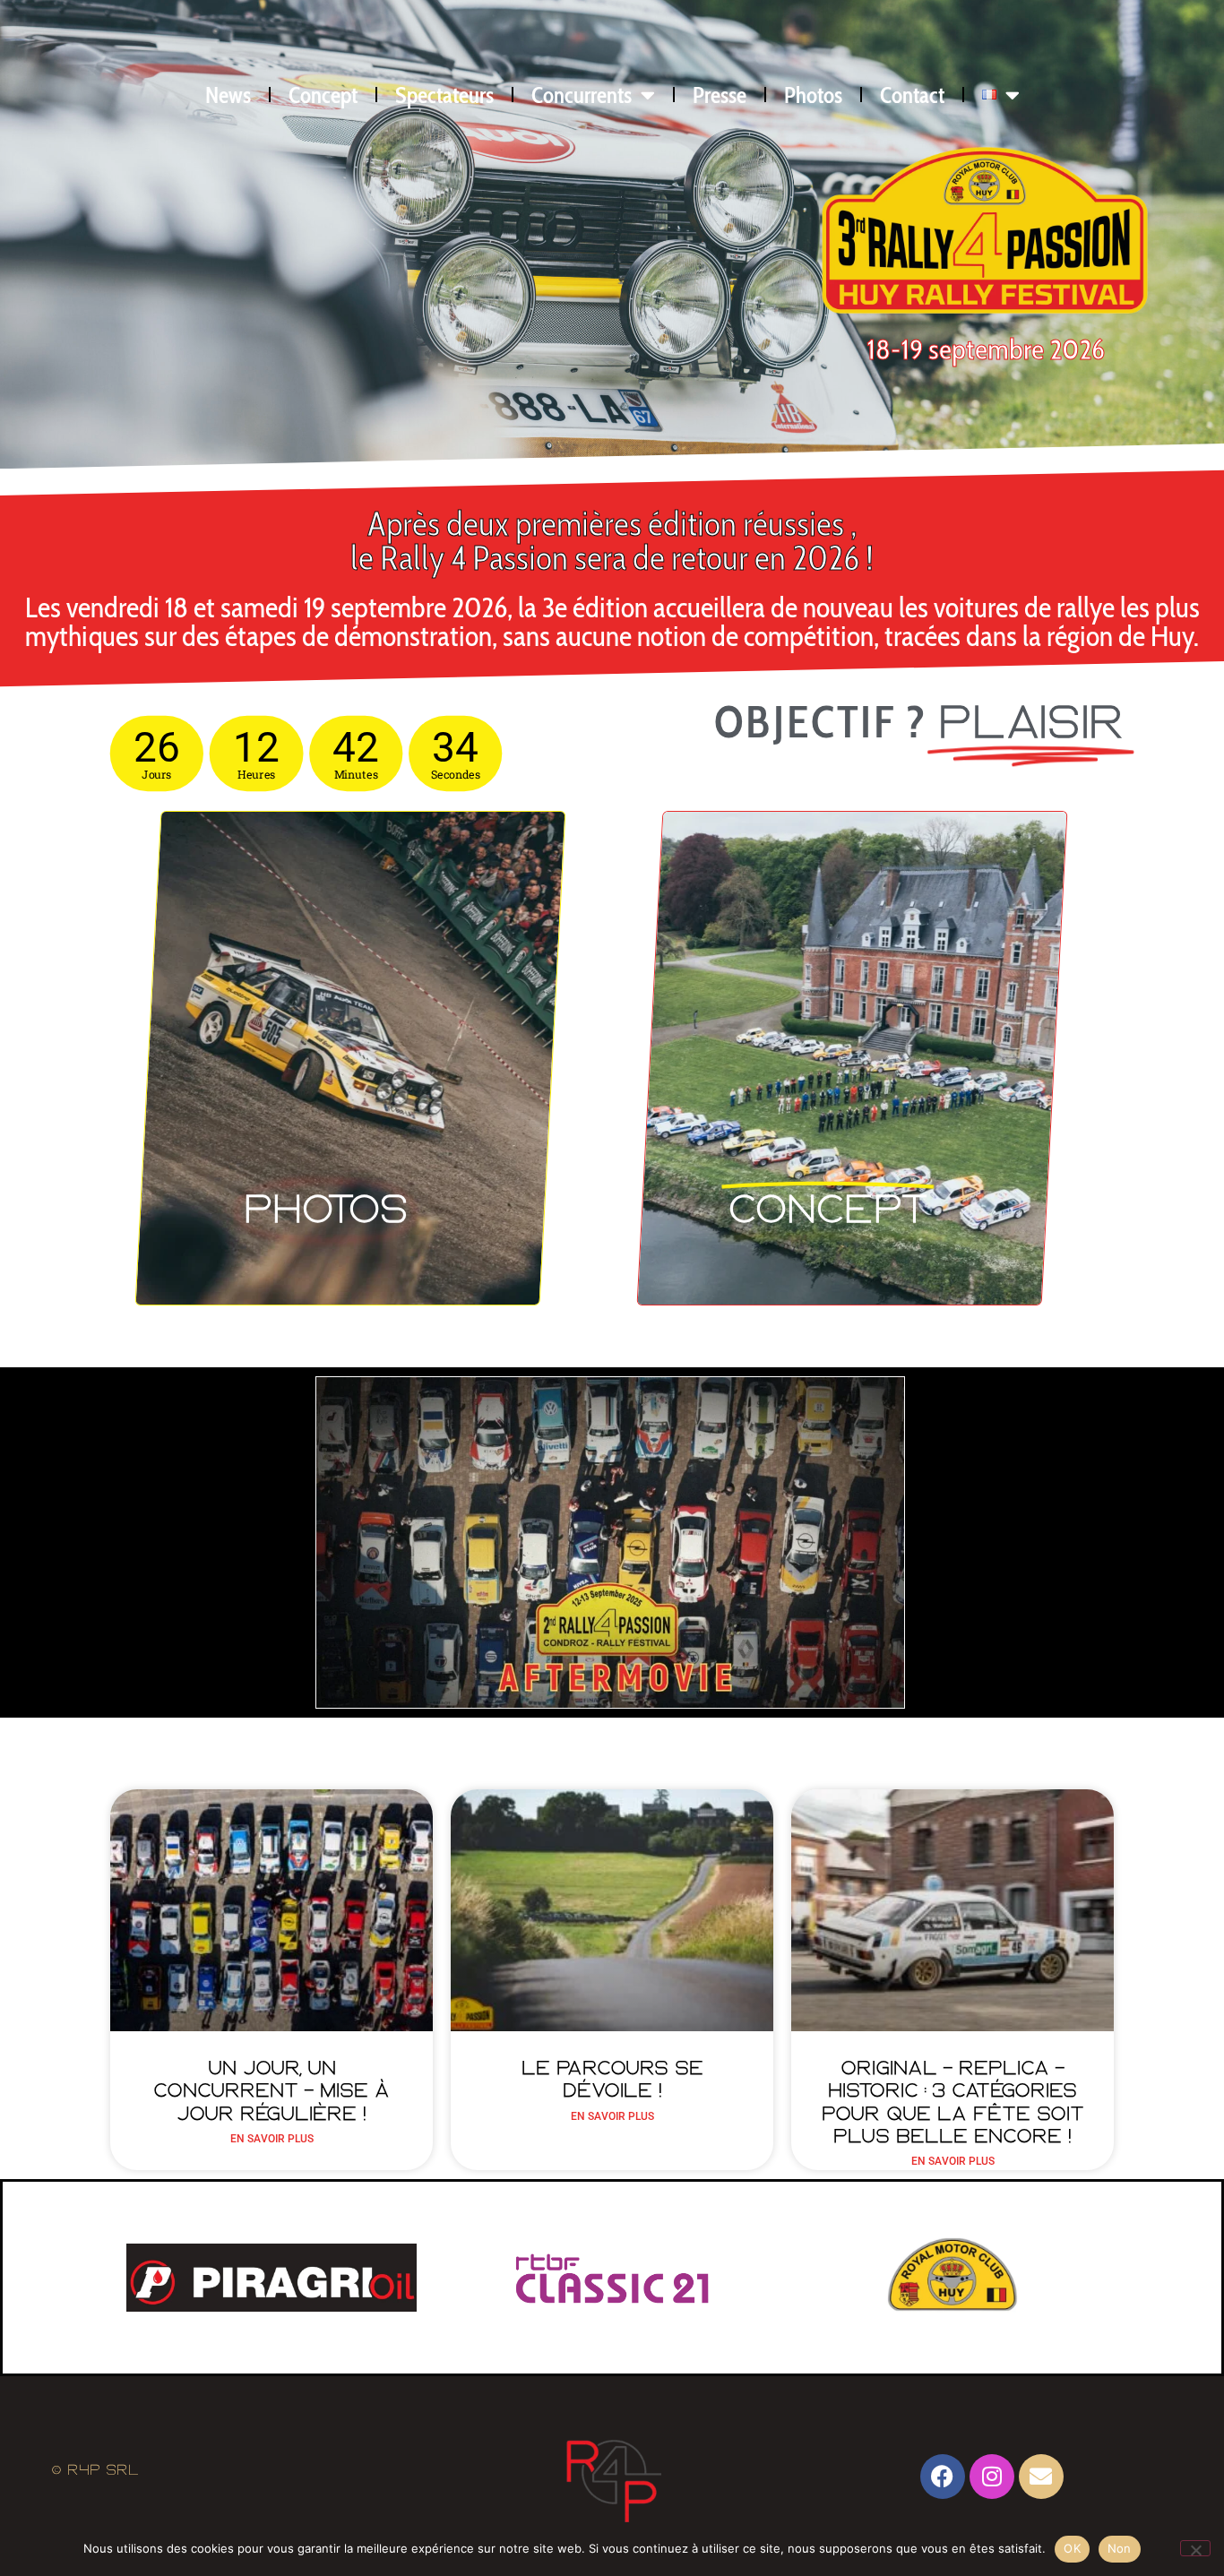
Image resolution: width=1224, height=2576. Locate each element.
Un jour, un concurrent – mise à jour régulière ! (272, 2091)
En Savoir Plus (272, 2139)
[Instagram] (992, 2477)
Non (1120, 2548)
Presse (720, 95)
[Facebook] (943, 2477)
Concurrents (582, 95)
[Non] (1195, 2548)
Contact (912, 95)
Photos (813, 95)
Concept (323, 95)
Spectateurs (444, 95)
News (228, 95)
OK (1072, 2548)
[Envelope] (1041, 2477)
